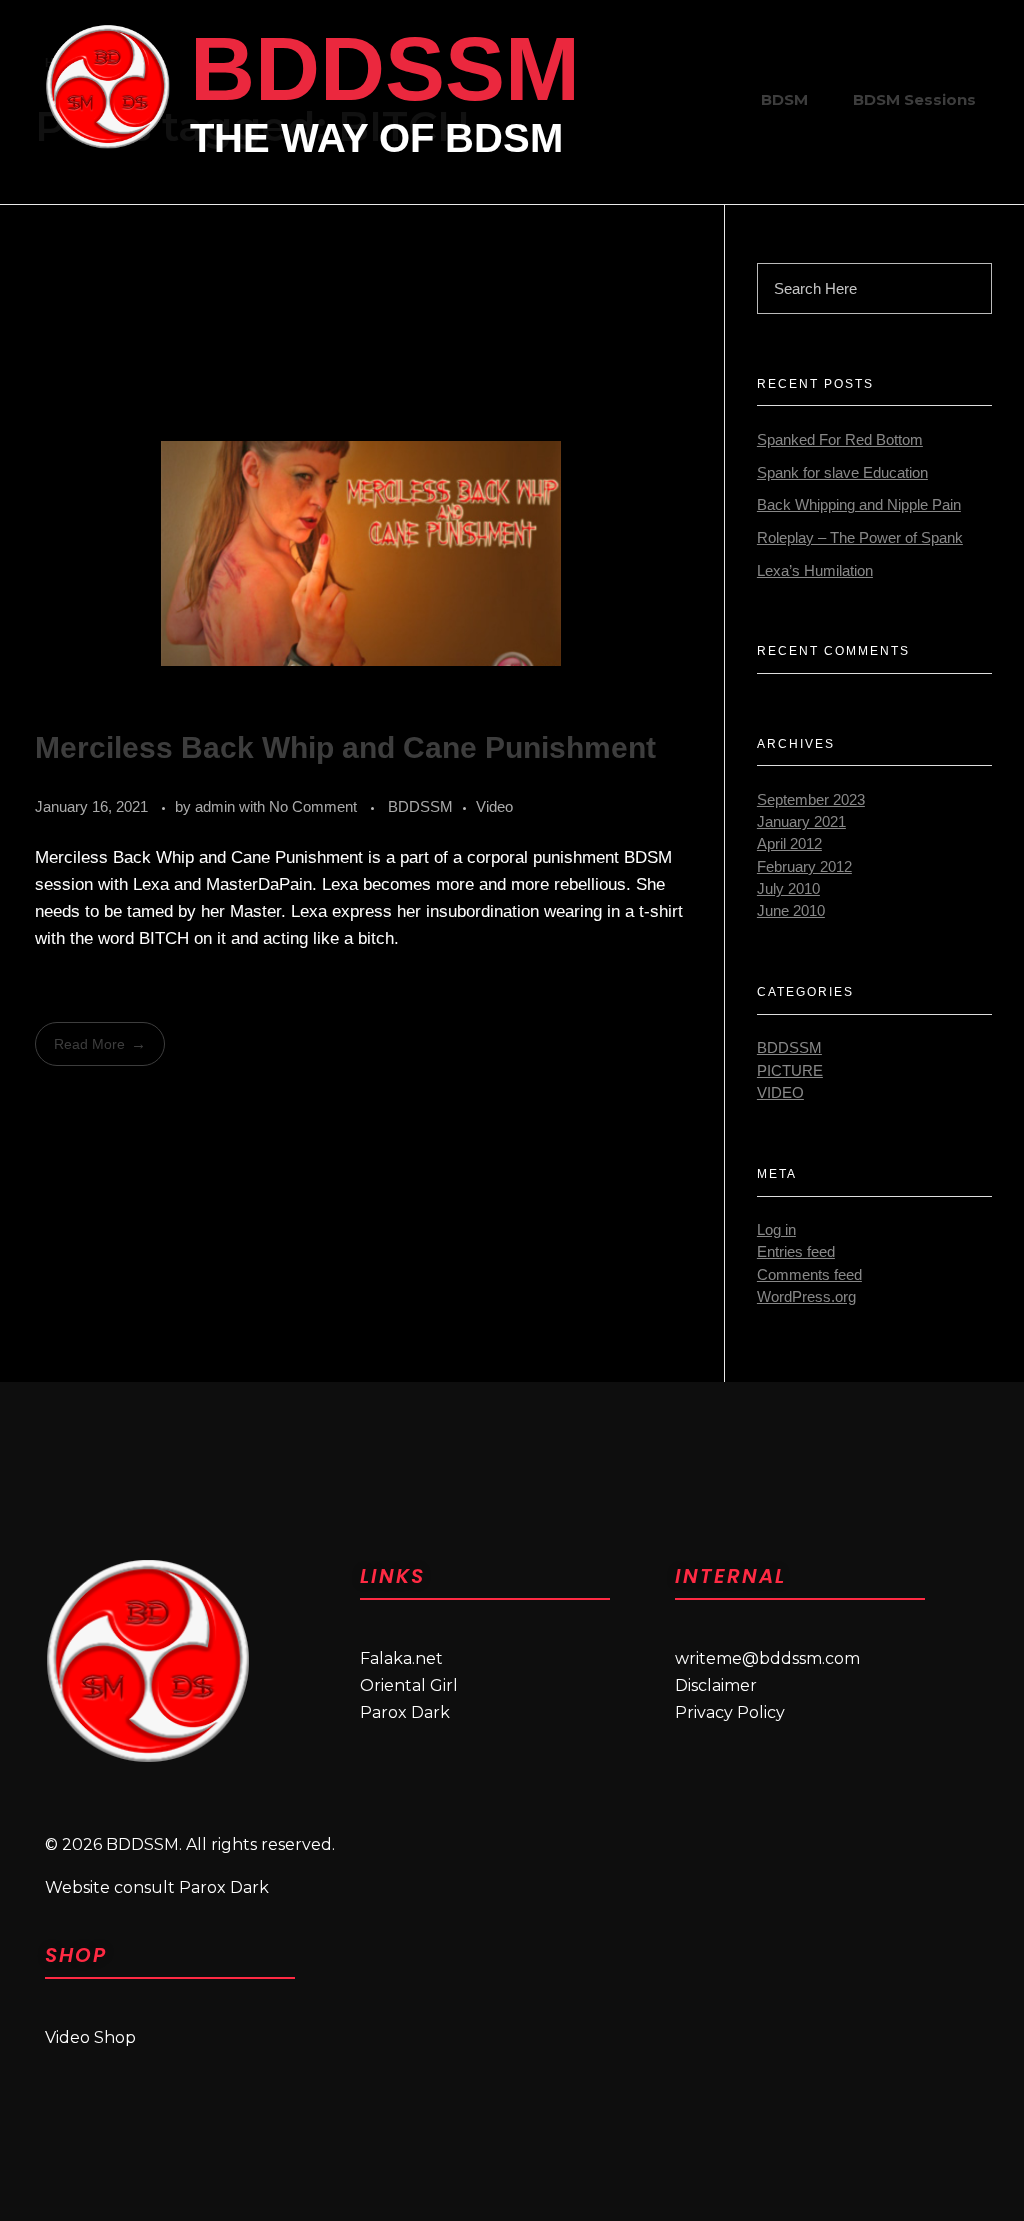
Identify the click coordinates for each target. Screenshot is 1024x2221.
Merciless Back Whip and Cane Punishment (345, 747)
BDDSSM (385, 69)
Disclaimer (716, 1685)
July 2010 (788, 889)
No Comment (313, 806)
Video (494, 806)
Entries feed (796, 1252)
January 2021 (801, 822)
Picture (790, 1071)
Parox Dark (405, 1712)
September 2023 (811, 800)
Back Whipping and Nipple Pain (859, 505)
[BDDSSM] (107, 86)
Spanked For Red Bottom (840, 440)
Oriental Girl (409, 1685)
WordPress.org (806, 1297)
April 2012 (789, 844)
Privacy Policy (730, 1712)
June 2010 (791, 911)
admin (217, 806)
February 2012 (804, 867)
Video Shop (90, 2037)
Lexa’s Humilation (815, 571)
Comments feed (809, 1275)
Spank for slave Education (842, 473)
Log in (776, 1230)
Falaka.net (401, 1658)
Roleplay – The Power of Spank (860, 538)
